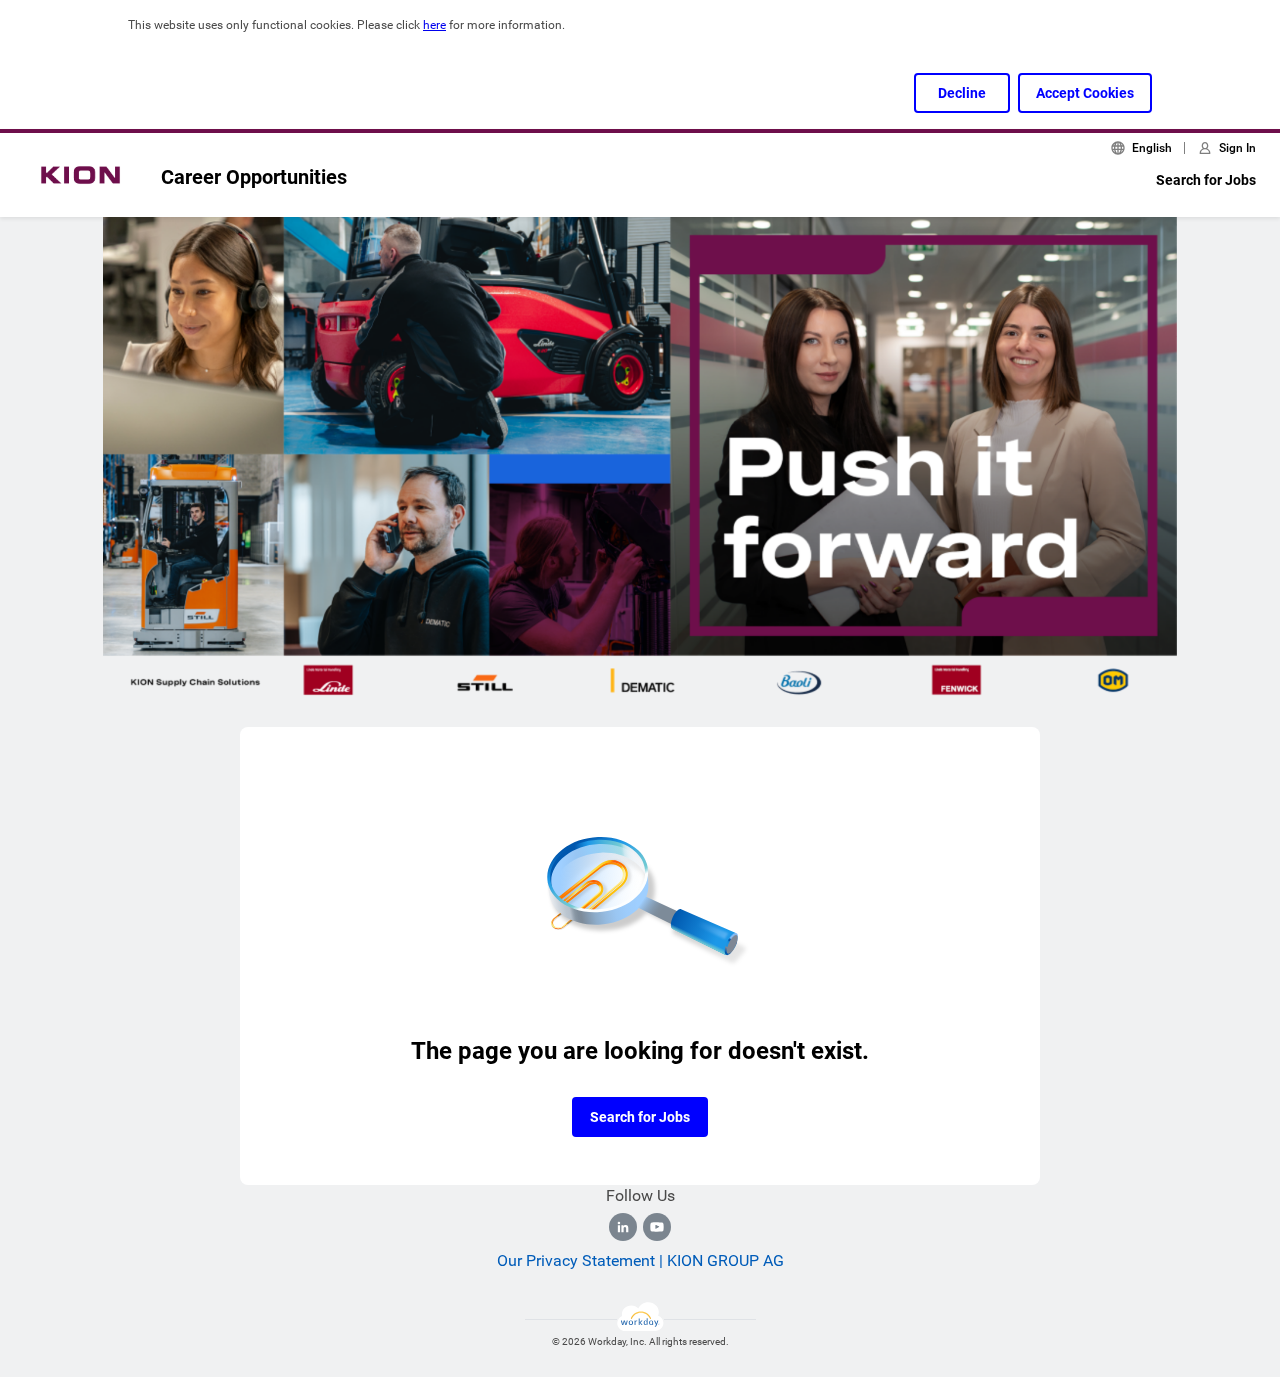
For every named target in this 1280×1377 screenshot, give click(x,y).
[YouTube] (657, 1227)
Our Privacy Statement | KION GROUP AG (640, 1260)
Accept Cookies (1085, 93)
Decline (962, 93)
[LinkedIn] (623, 1227)
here (434, 25)
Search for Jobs (1206, 180)
